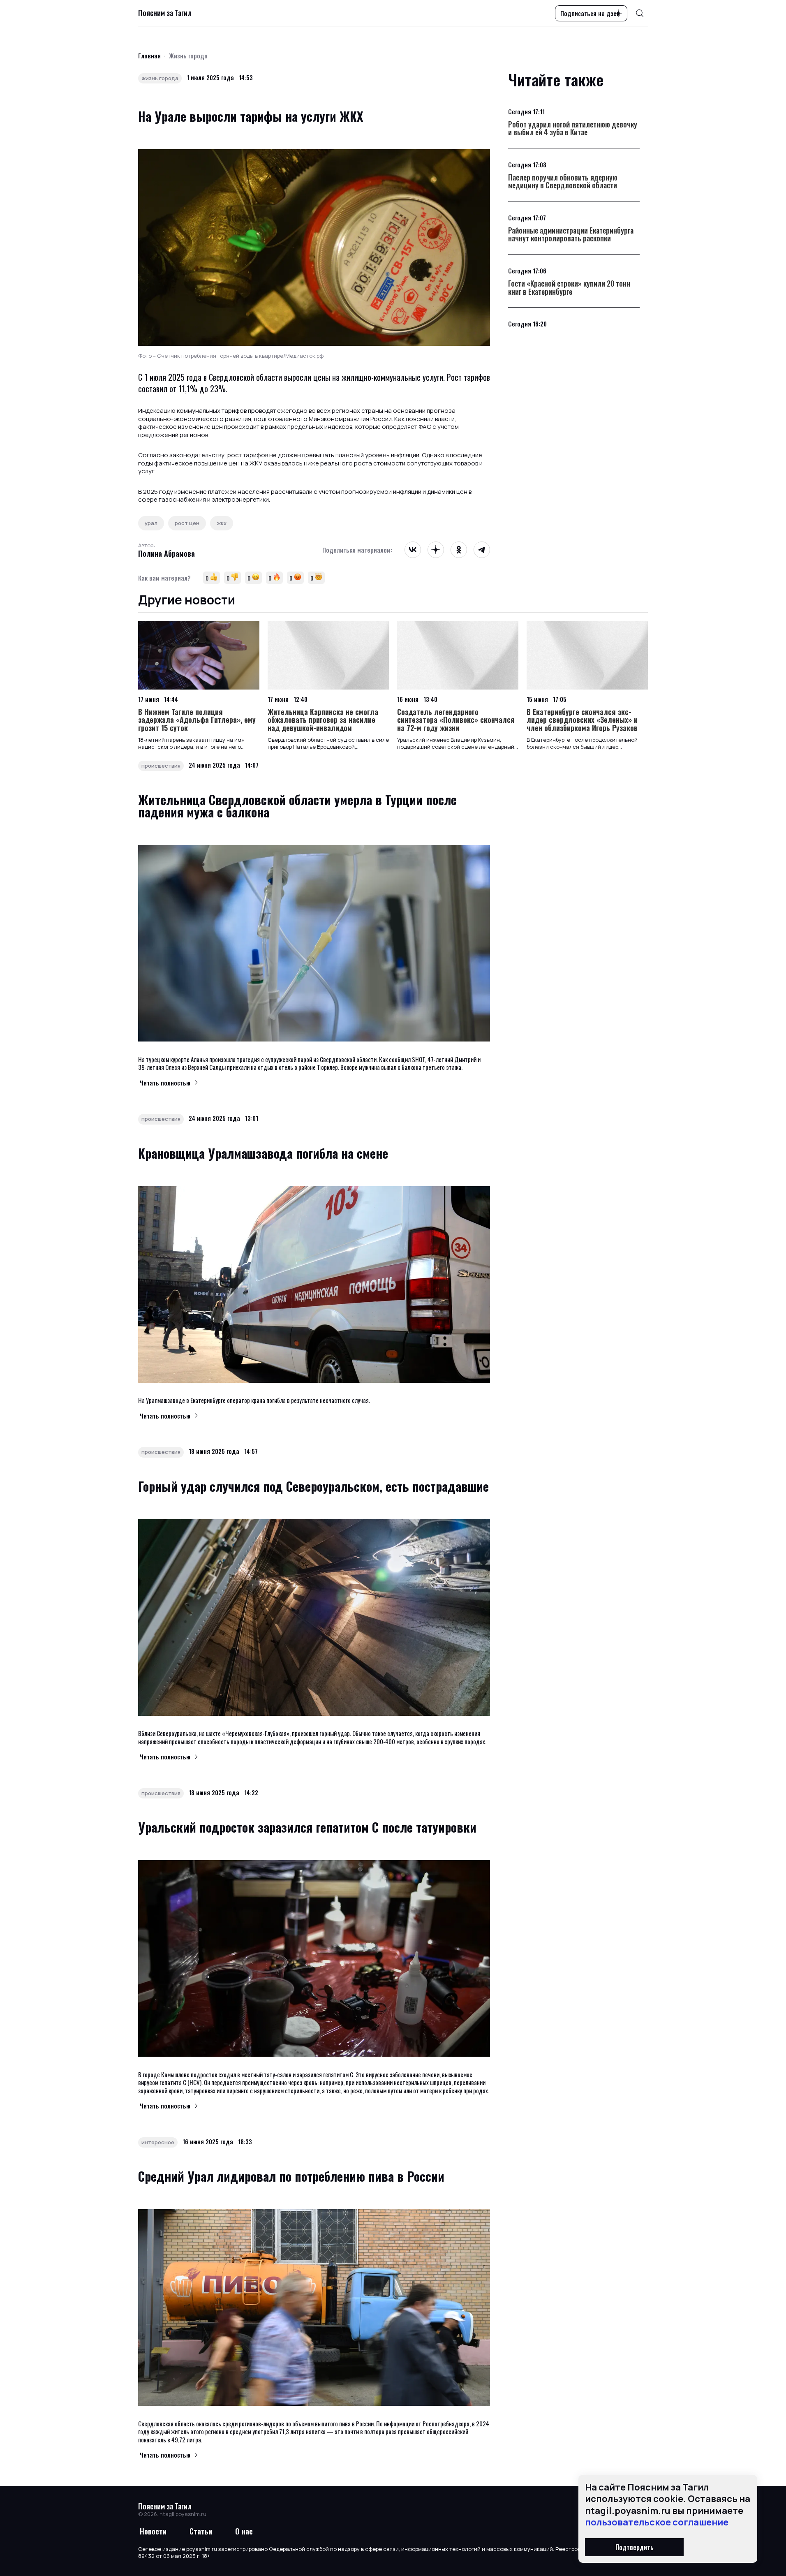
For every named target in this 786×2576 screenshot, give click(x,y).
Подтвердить (635, 2547)
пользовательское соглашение (657, 2522)
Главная (149, 56)
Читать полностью (165, 1083)
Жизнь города (188, 56)
